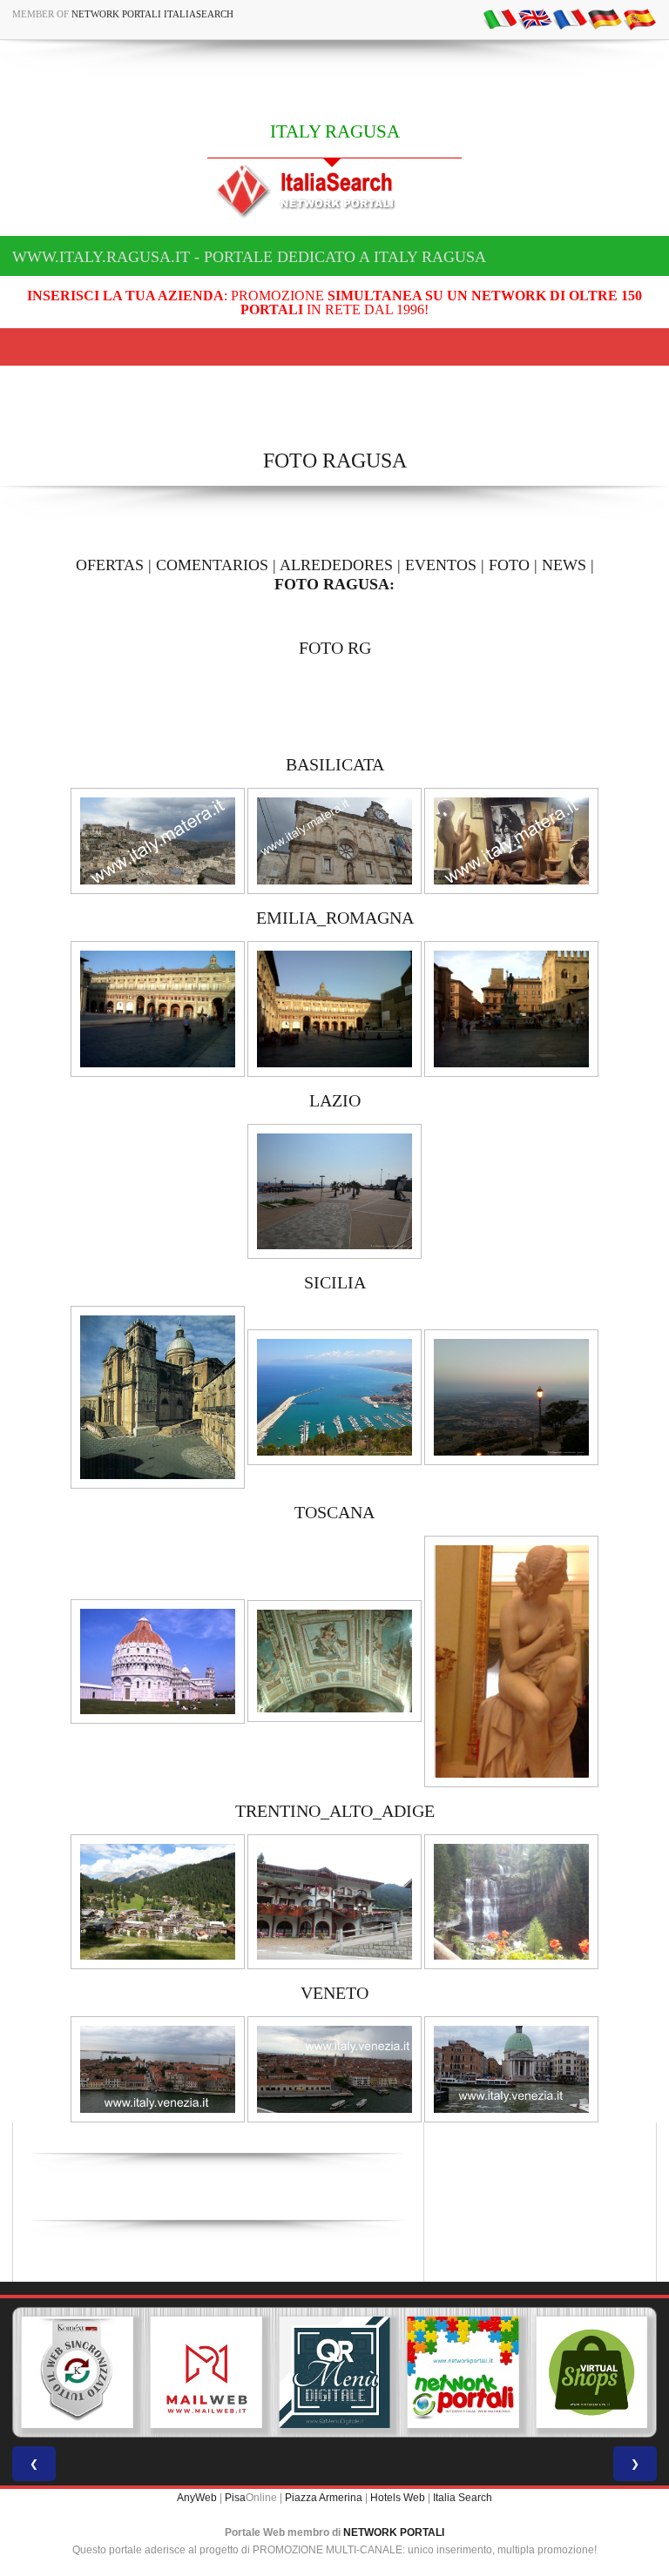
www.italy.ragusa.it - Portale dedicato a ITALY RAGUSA (249, 257)
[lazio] (334, 1190)
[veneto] (158, 2068)
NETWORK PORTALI (394, 2532)
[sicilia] (158, 1396)
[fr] (570, 18)
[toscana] (158, 1660)
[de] (605, 18)
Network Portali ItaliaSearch (152, 14)
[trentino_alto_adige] (158, 1901)
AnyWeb (197, 2498)
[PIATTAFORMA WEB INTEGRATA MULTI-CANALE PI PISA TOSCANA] (78, 2372)
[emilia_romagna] (158, 1008)
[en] (535, 18)
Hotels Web (398, 2498)
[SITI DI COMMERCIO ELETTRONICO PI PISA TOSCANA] (591, 2372)
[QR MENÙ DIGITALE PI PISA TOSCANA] (334, 2372)
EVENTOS (441, 565)
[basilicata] (158, 840)
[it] (500, 18)
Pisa (235, 2498)
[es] (639, 18)
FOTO (509, 565)
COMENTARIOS (212, 565)
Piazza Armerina (324, 2498)
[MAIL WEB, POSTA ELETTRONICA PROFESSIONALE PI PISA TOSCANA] (206, 2372)
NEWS (564, 565)
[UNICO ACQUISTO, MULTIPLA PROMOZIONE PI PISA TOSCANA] (463, 2372)
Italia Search (463, 2498)
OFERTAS (110, 565)
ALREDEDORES (336, 565)
